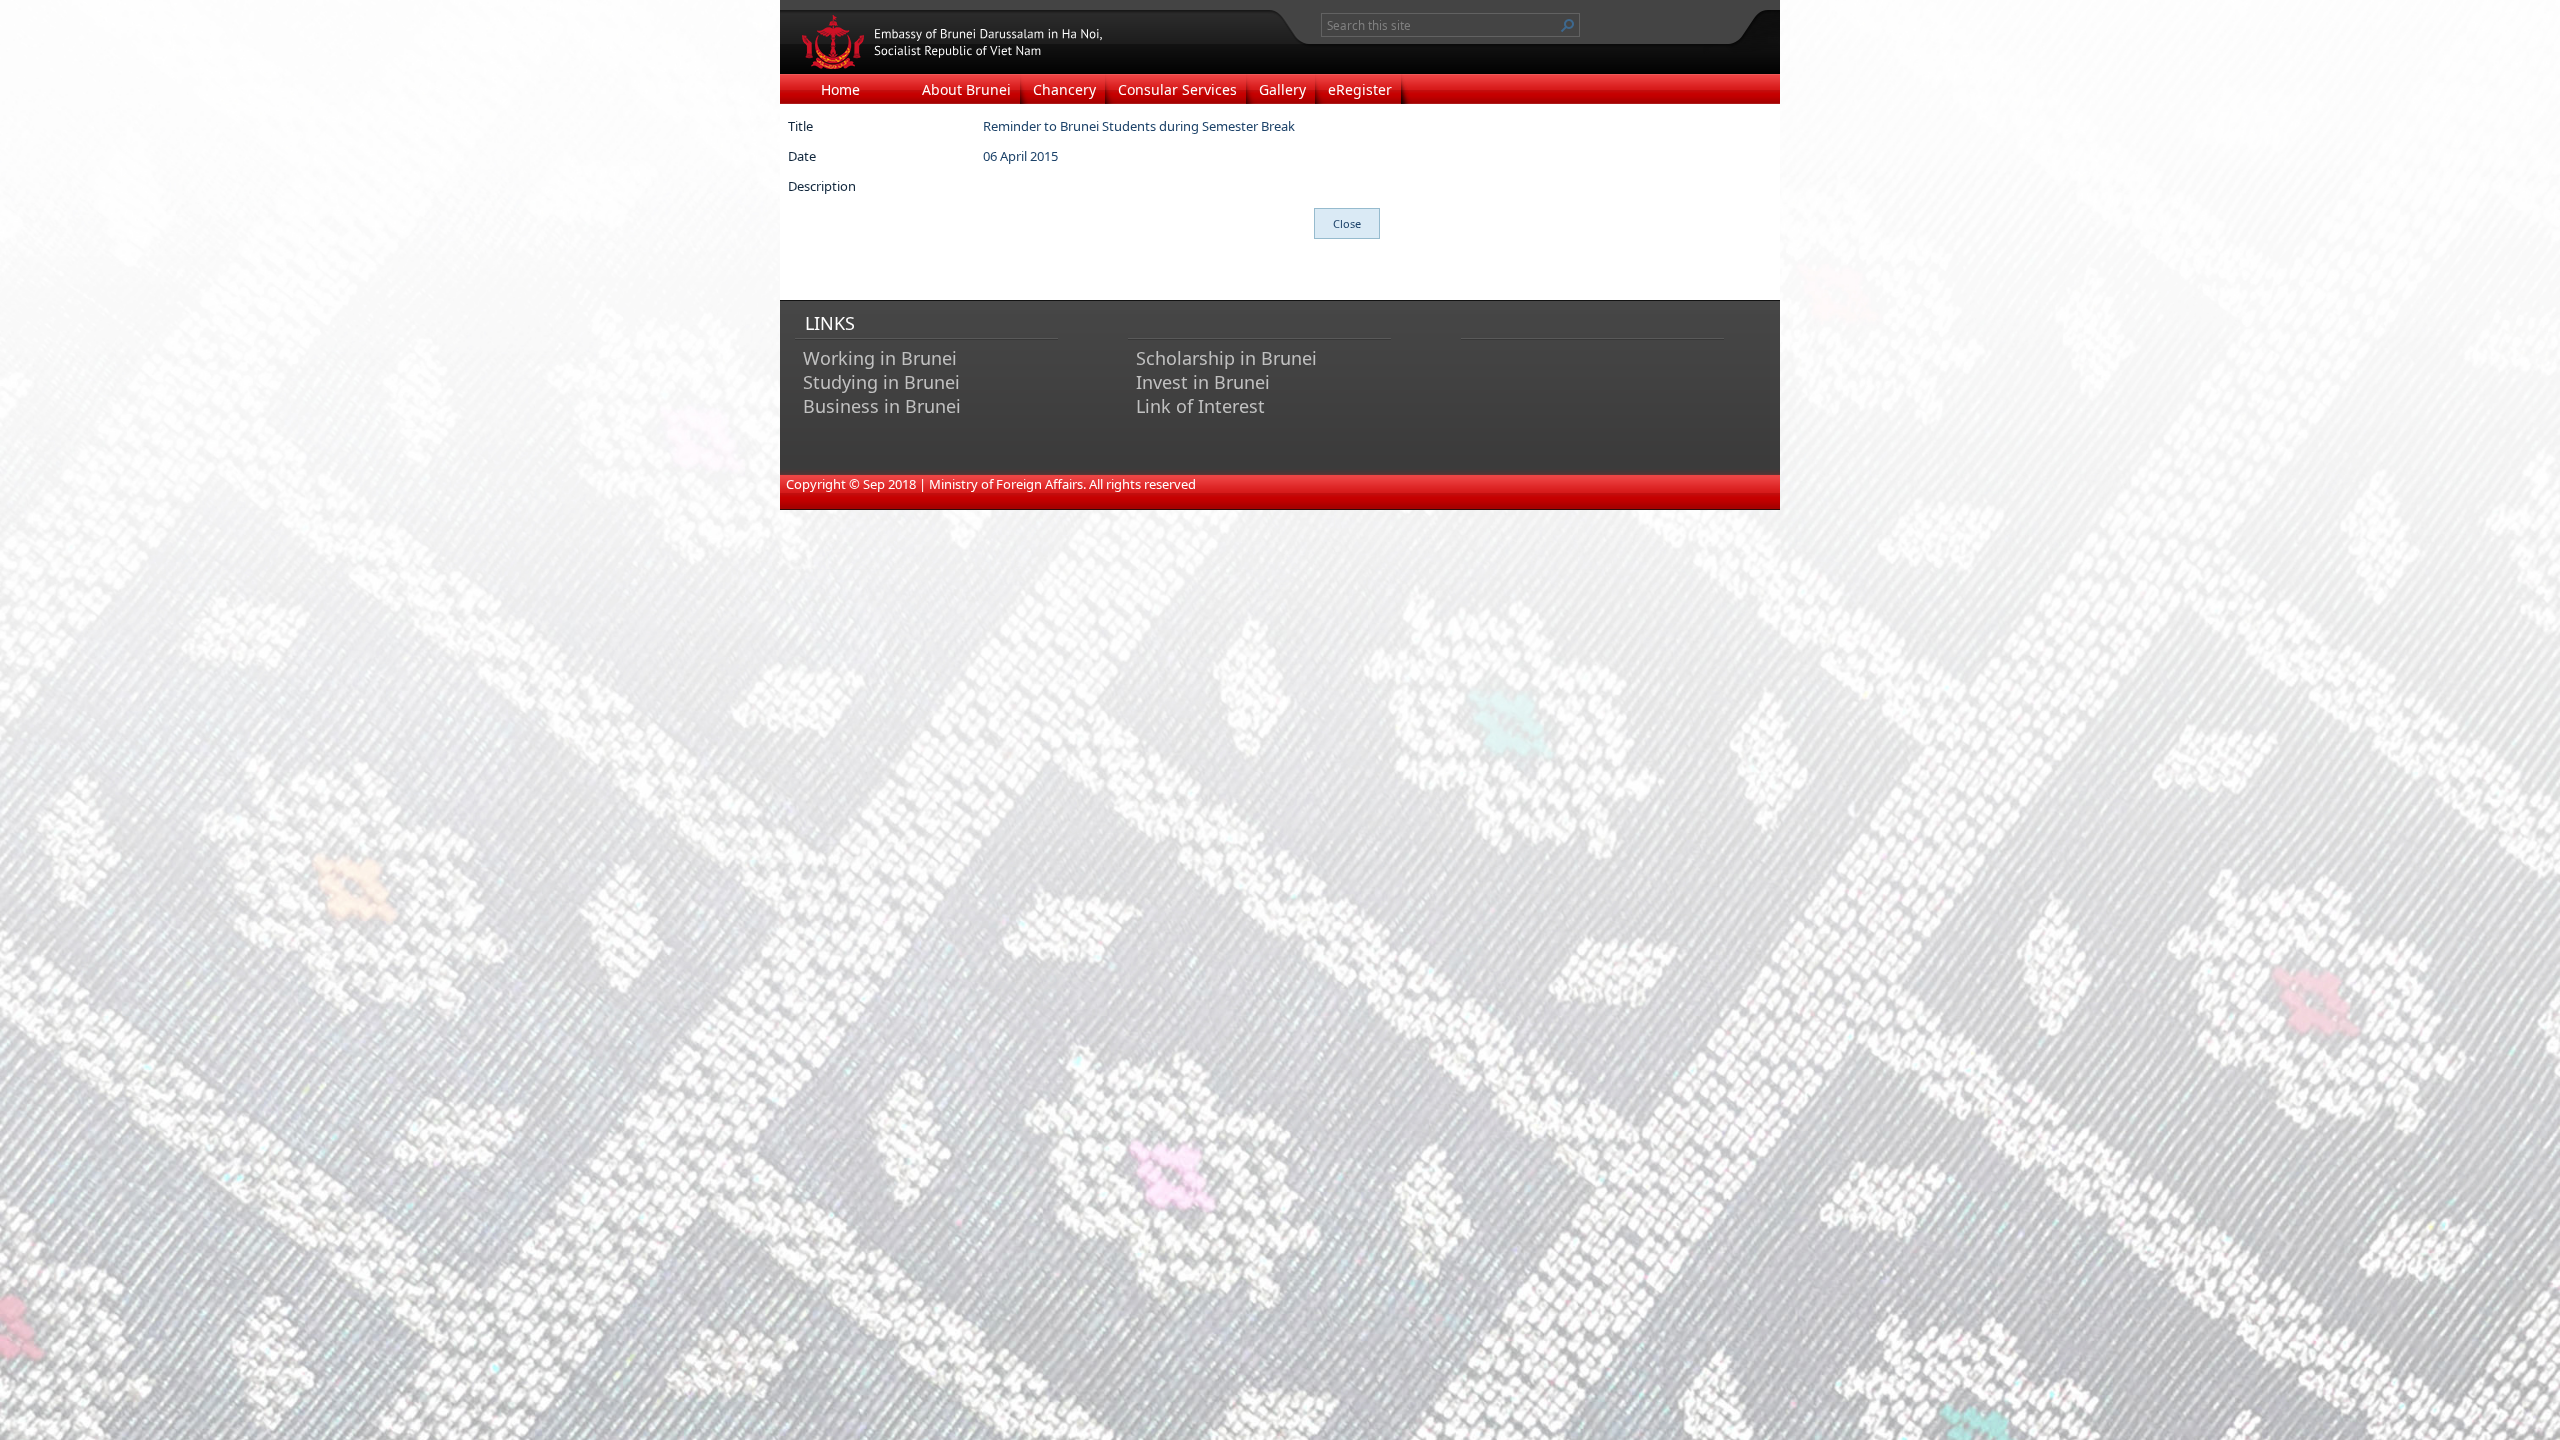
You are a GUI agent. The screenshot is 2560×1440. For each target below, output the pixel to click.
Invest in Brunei (1203, 382)
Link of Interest (1200, 406)
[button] (1568, 25)
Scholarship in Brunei (1226, 358)
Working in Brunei (880, 358)
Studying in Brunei (881, 382)
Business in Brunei (882, 406)
